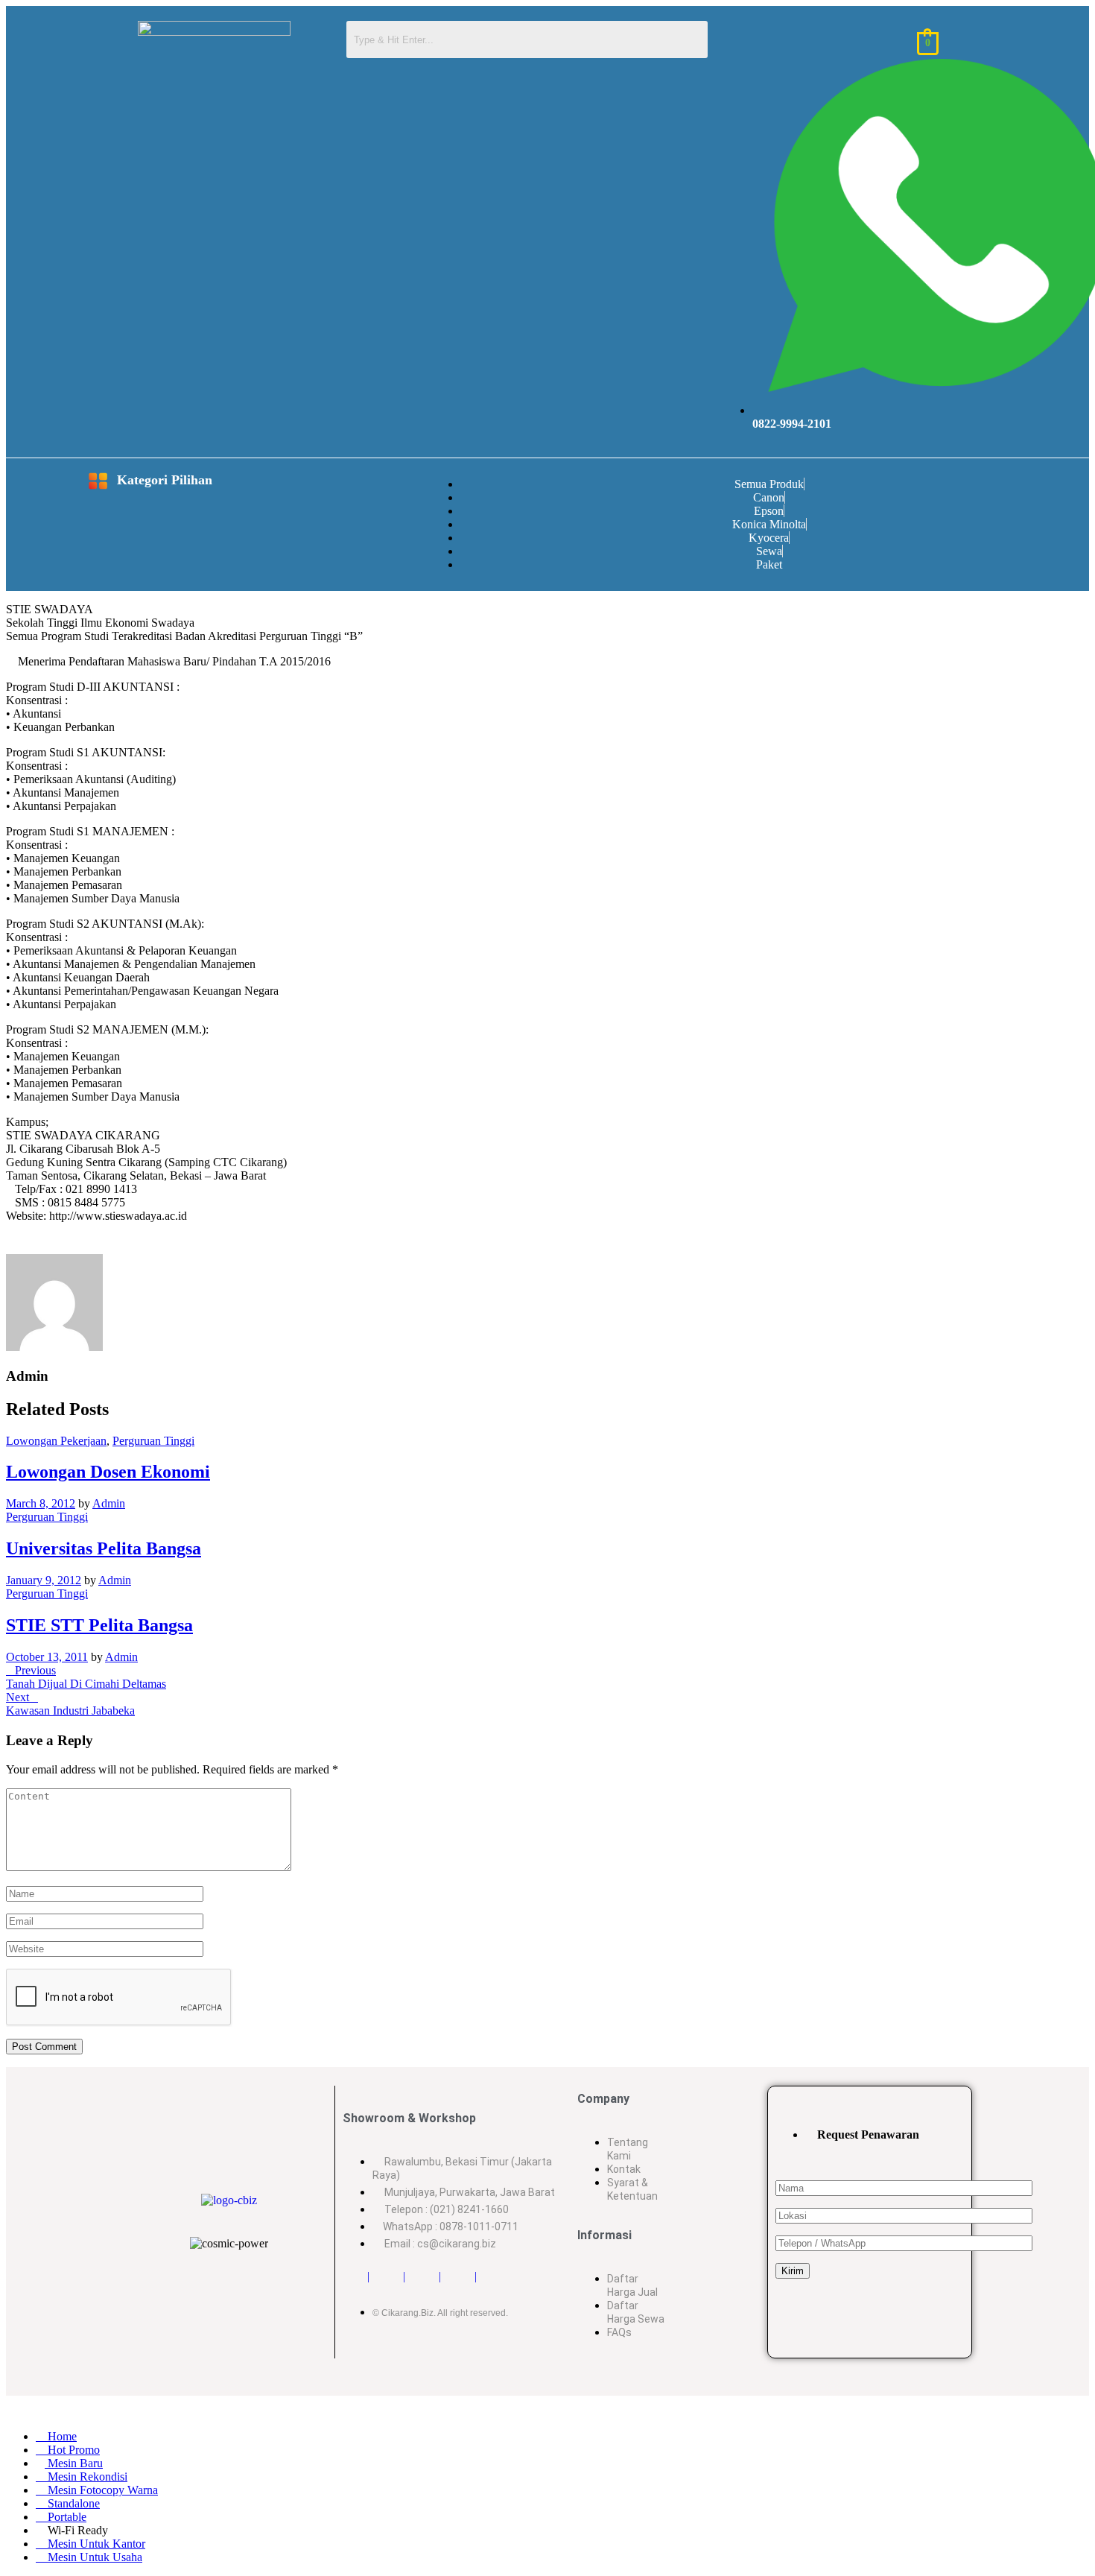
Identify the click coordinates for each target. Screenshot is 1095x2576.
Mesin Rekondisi (86, 2477)
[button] (63, 482)
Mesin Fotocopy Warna (101, 2490)
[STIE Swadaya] (10, 1244)
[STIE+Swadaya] (19, 1244)
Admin (109, 1503)
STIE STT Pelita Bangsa (99, 1625)
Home (61, 2436)
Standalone (72, 2503)
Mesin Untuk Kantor (95, 2544)
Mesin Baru (74, 2463)
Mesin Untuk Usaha (93, 2557)
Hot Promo (72, 2450)
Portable (66, 2517)
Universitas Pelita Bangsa (104, 1548)
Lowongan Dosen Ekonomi (108, 1472)
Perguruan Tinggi (153, 1441)
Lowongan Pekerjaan (56, 1441)
